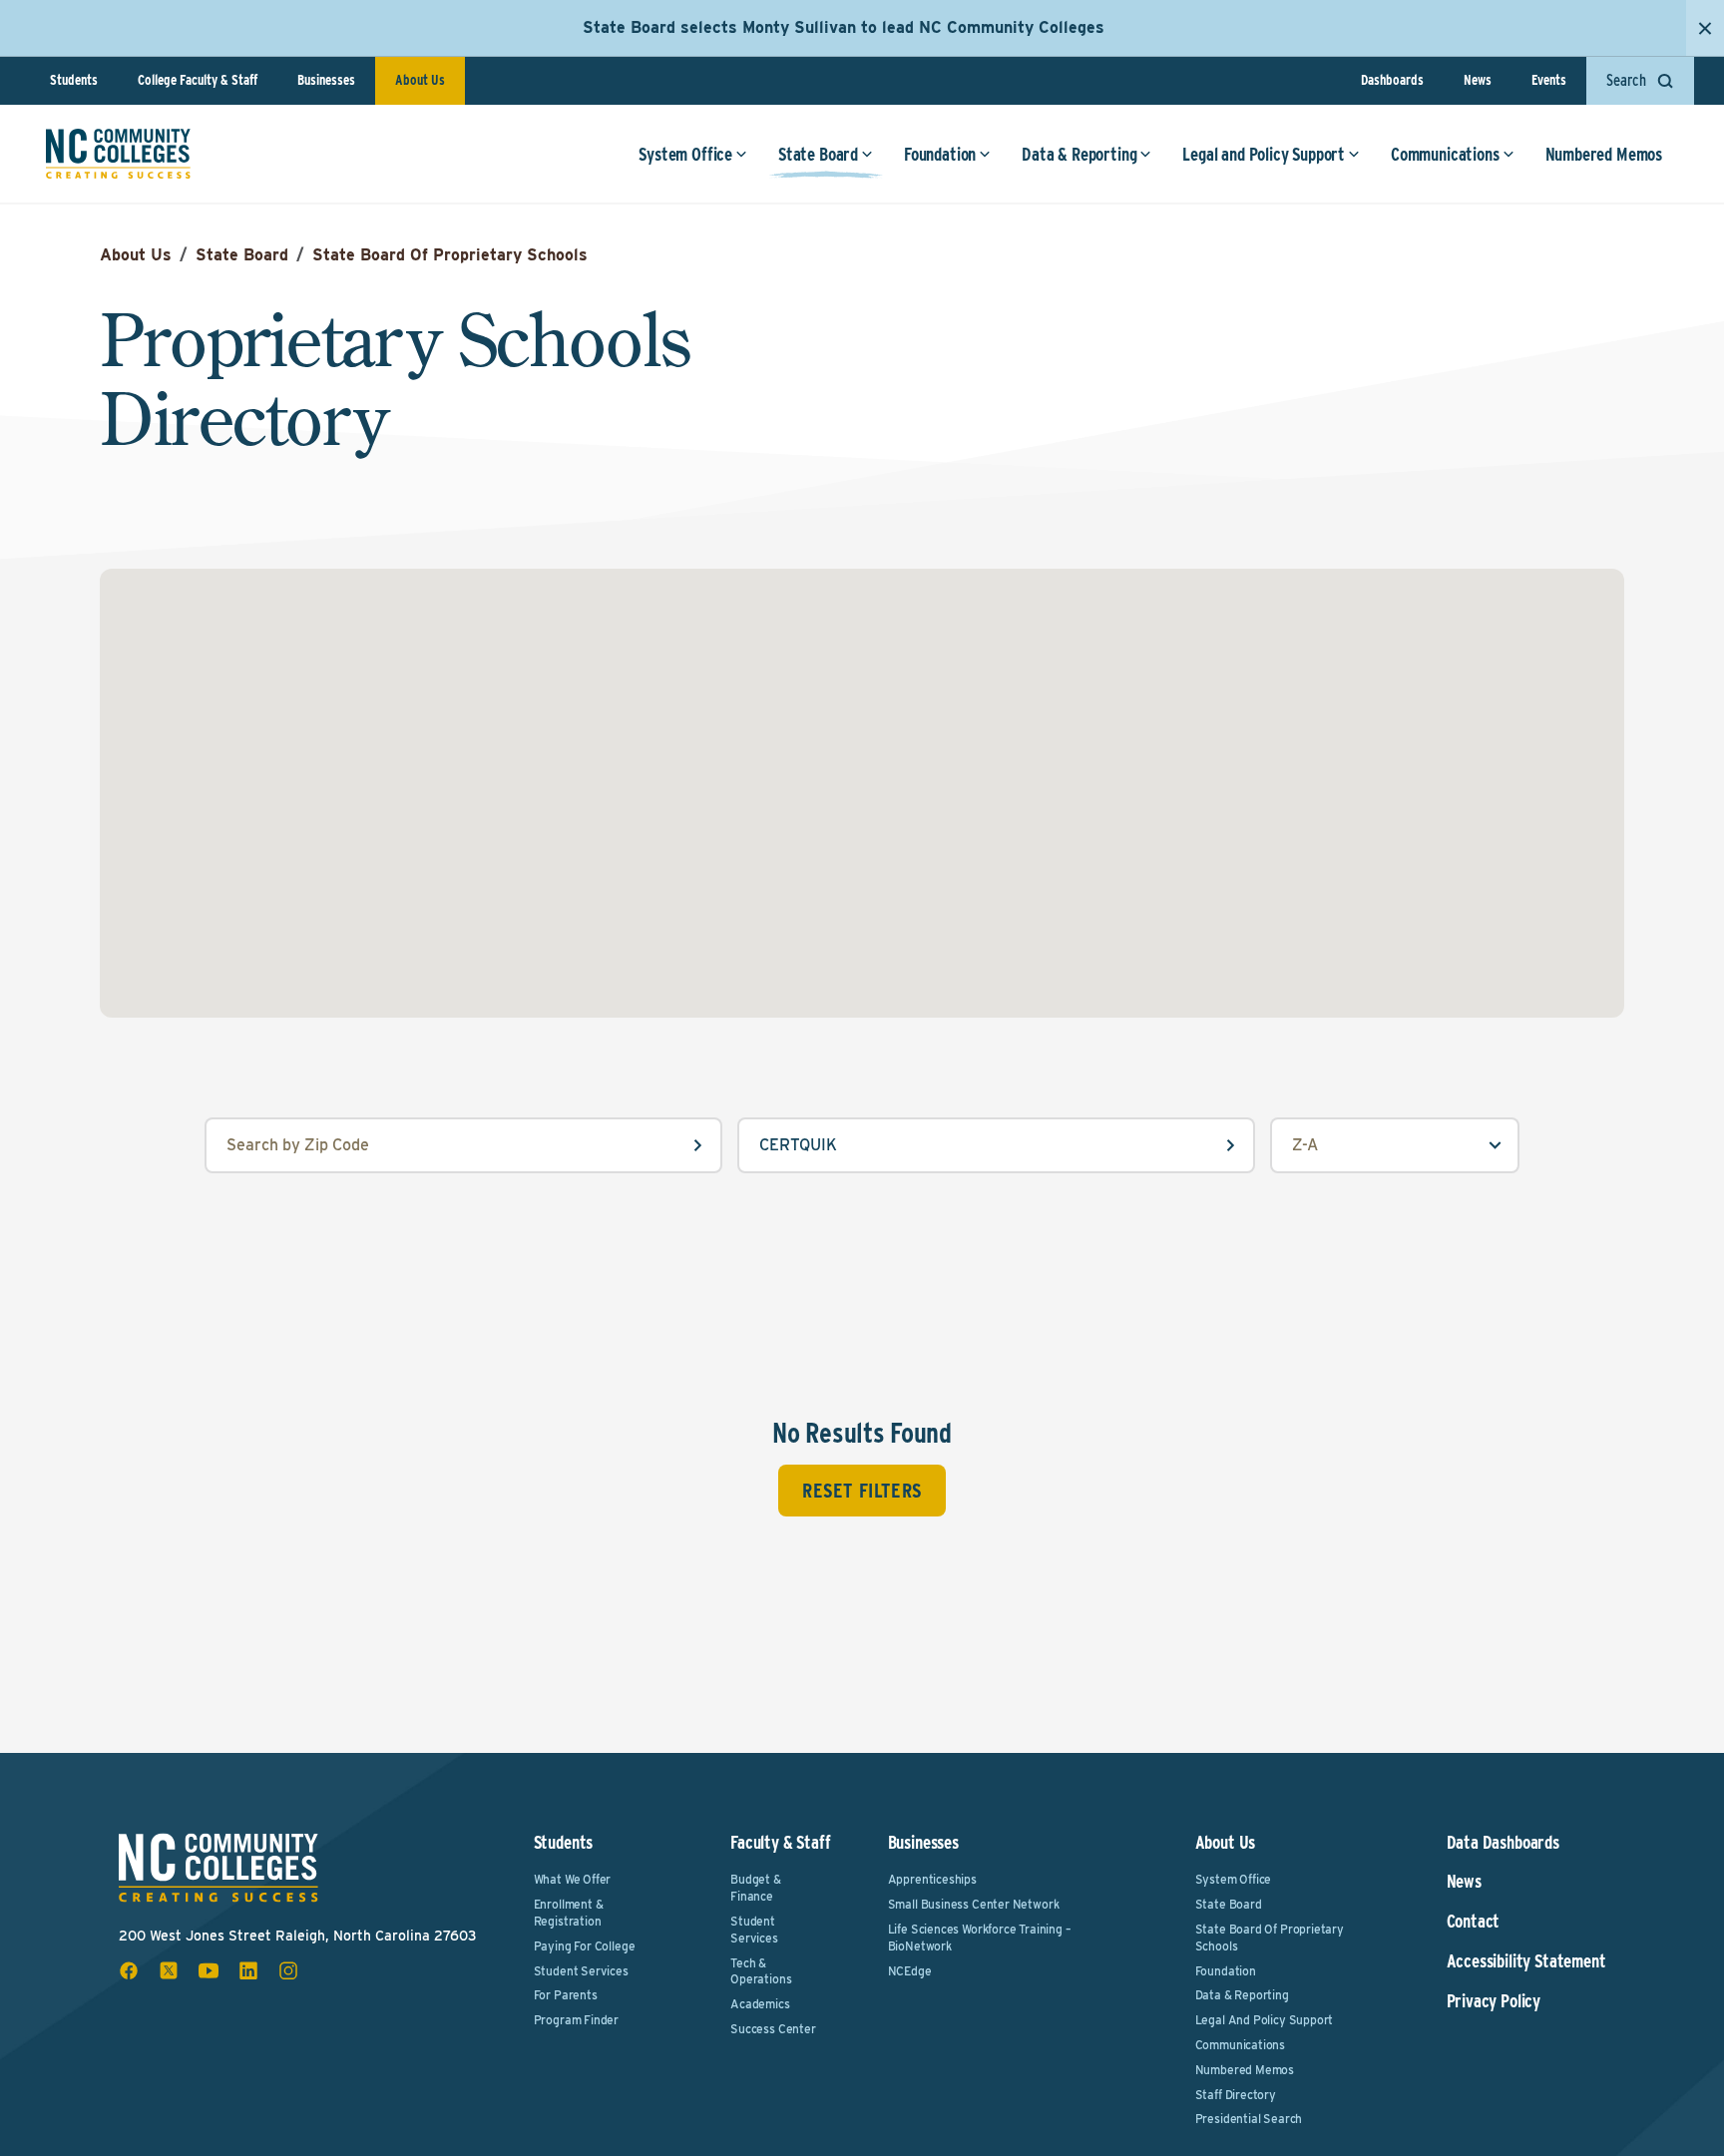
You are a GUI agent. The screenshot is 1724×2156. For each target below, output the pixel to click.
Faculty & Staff (780, 1842)
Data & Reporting (1079, 154)
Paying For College (585, 1946)
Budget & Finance (756, 1888)
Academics (760, 2004)
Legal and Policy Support (1264, 154)
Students (74, 80)
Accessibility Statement (1526, 1961)
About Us (420, 80)
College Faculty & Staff (198, 80)
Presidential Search (1249, 2119)
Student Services (581, 1971)
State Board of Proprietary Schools (1270, 1938)
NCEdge (910, 1971)
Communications (1445, 154)
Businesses (326, 80)
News (1478, 80)
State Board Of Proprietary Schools (450, 255)
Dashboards (1392, 80)
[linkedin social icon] (248, 1970)
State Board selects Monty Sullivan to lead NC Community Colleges (844, 27)
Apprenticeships (932, 1879)
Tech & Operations (761, 1971)
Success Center (773, 2029)
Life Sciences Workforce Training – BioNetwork (980, 1938)
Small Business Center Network (974, 1904)
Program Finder (576, 2020)
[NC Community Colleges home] (118, 154)
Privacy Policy (1494, 2001)
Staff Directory (1236, 2095)
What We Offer (573, 1879)
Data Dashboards (1503, 1843)
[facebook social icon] (129, 1970)
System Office (685, 154)
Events (1549, 80)
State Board (818, 154)
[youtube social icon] (209, 1970)
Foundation (940, 154)
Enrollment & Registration (569, 1913)
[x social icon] (169, 1970)
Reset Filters (862, 1491)
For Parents (566, 1995)
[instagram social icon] (288, 1970)
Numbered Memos (1604, 154)
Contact (1474, 1922)
